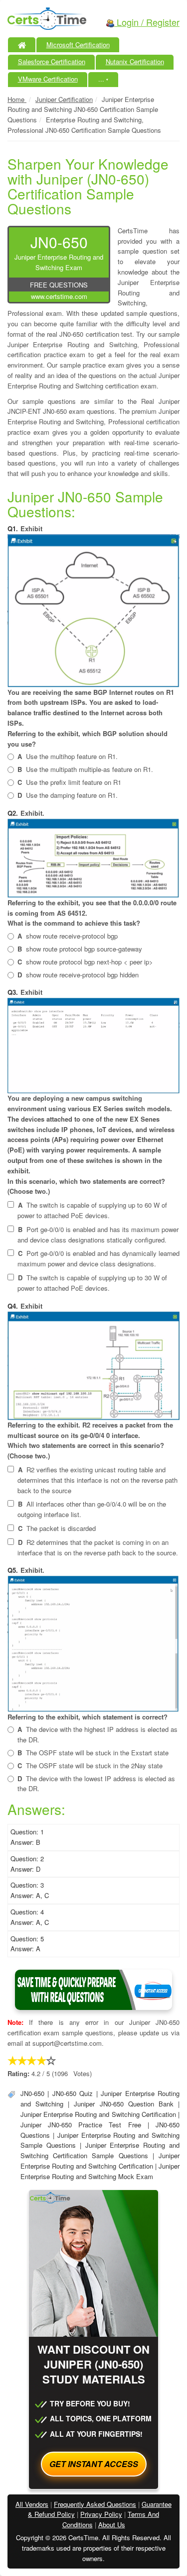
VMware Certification (48, 79)
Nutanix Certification (135, 61)
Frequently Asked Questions (95, 2504)
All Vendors (32, 2504)
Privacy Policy (101, 2514)
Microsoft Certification (78, 45)
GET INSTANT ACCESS (94, 2464)
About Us (112, 2525)
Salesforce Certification (52, 61)
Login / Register (147, 22)
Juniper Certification (64, 99)
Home (17, 99)
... (103, 79)
